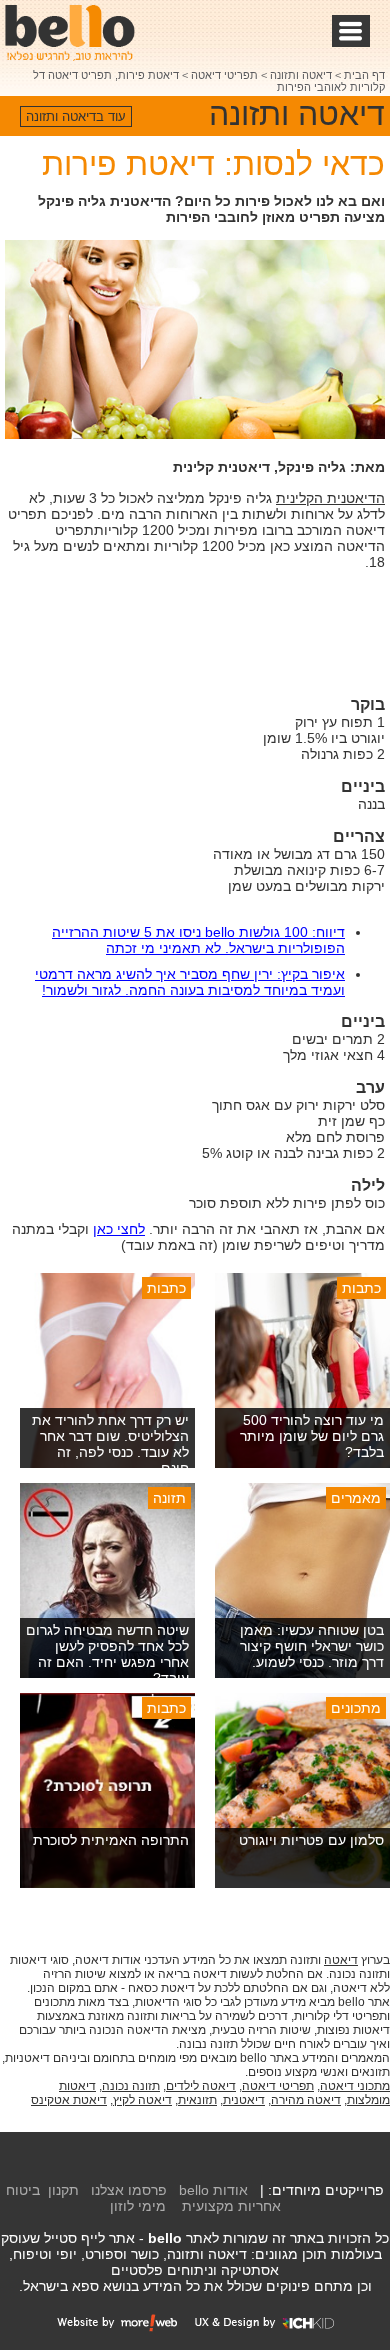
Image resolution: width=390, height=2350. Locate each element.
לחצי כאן (119, 1229)
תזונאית (197, 2100)
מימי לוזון (138, 2206)
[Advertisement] (225, 636)
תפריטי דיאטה (224, 75)
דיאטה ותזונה (301, 75)
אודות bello (213, 2190)
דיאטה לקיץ (142, 2100)
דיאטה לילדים (201, 2086)
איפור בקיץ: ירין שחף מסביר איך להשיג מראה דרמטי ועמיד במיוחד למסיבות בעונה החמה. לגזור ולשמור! (190, 982)
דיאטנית (244, 2100)
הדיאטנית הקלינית (330, 498)
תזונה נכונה (131, 2086)
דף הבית (364, 75)
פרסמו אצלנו (129, 2190)
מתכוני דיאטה (355, 2086)
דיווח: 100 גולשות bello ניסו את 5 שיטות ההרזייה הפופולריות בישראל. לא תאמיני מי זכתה (198, 940)
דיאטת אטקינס (69, 2100)
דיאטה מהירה (306, 2100)
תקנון (63, 2190)
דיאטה (341, 1960)
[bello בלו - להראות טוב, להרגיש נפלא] (70, 33)
